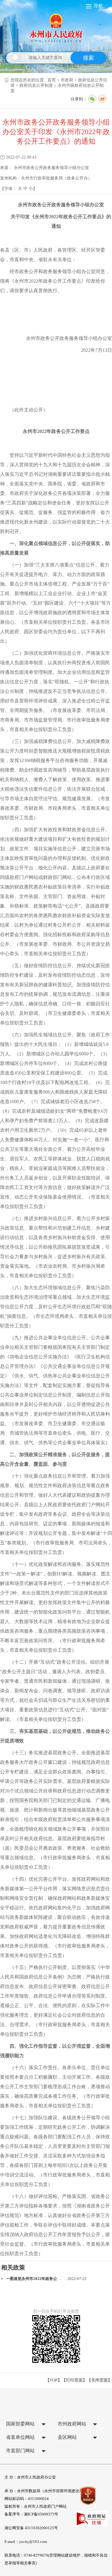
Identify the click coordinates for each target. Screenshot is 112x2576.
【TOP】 (54, 2380)
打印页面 (74, 2380)
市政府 (67, 80)
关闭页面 (99, 2380)
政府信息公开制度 (36, 85)
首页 (52, 80)
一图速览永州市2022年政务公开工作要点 (41, 2279)
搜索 (88, 58)
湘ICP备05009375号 (41, 2514)
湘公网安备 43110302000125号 (31, 2528)
